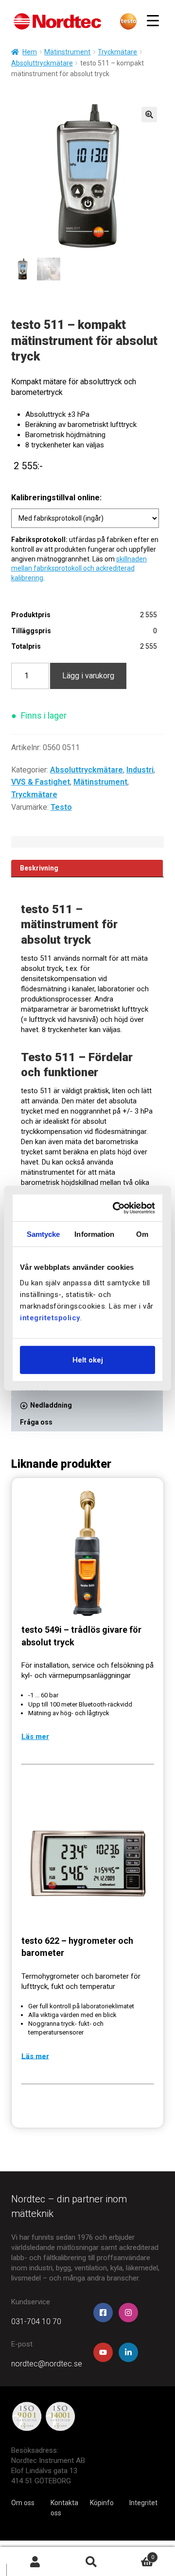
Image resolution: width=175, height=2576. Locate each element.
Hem (30, 52)
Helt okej (88, 1360)
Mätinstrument (67, 52)
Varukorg (137, 2554)
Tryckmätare (117, 52)
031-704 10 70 (36, 2322)
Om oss (23, 2503)
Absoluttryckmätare (42, 63)
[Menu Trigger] (153, 21)
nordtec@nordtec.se (47, 2364)
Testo (61, 807)
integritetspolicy (50, 1317)
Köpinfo (102, 2503)
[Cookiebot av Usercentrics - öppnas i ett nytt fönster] (117, 1208)
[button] (149, 115)
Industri (140, 770)
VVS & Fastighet (41, 782)
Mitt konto (35, 2562)
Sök (91, 2562)
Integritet (143, 2503)
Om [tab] (142, 1234)
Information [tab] (94, 1234)
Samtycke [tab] (44, 1234)
